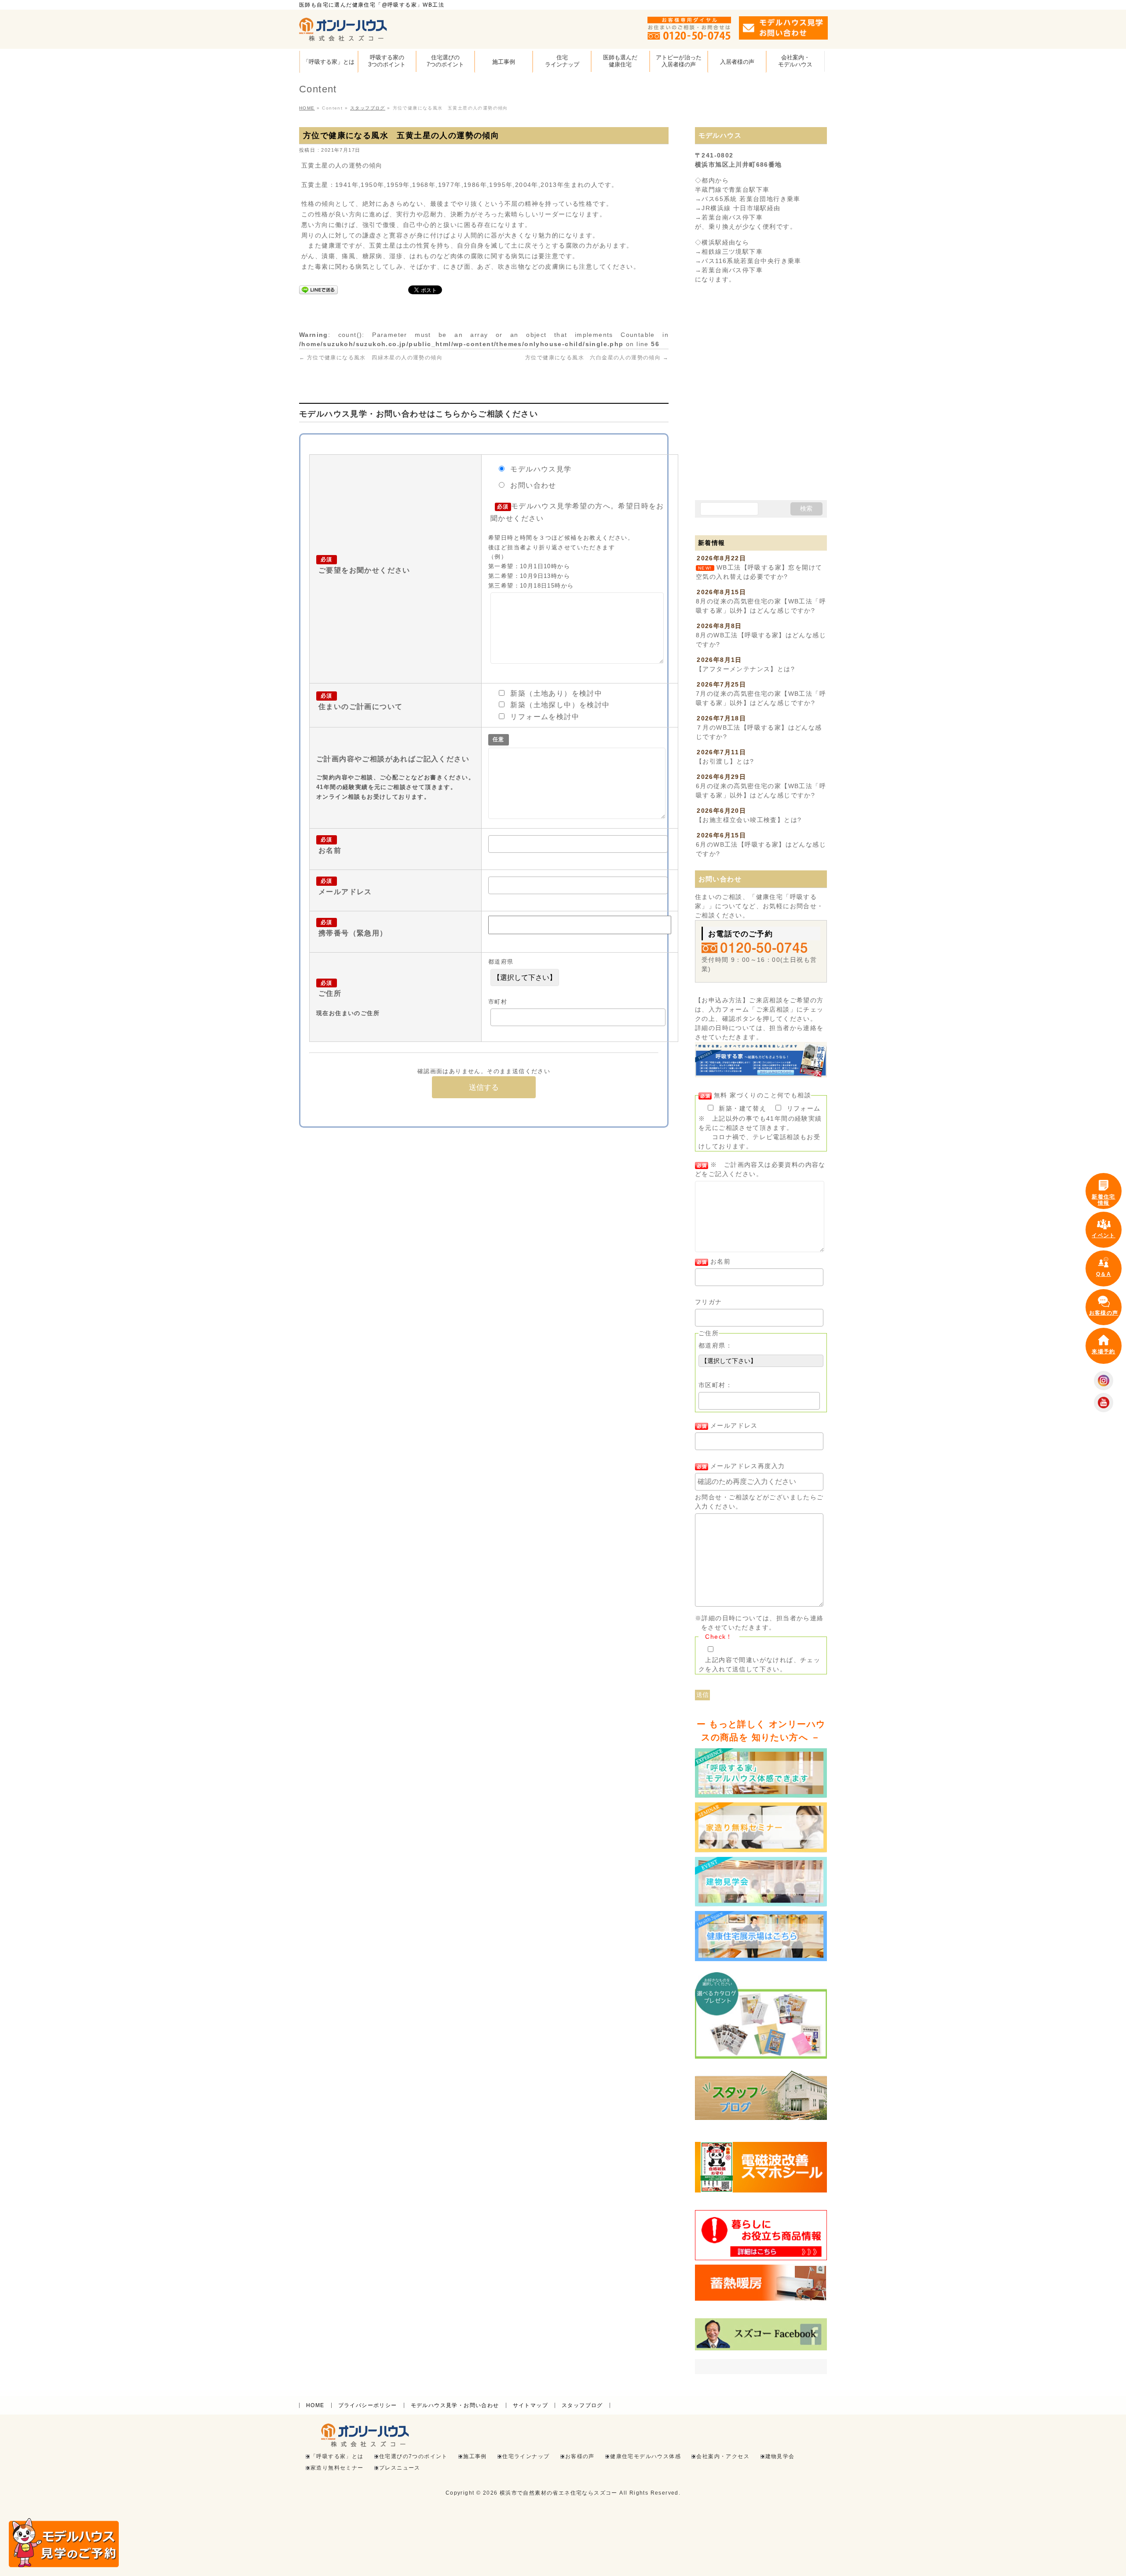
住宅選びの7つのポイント (413, 2457)
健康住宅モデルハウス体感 (645, 2457)
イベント (1104, 1235)
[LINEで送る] (318, 289)
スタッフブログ (582, 2405)
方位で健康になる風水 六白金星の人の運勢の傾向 (597, 358)
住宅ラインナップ (526, 2457)
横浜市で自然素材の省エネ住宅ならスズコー (559, 2493)
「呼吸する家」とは (337, 2457)
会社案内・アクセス (723, 2457)
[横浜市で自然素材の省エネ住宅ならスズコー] (343, 31)
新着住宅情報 (1104, 1200)
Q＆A (1104, 1274)
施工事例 (475, 2457)
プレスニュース (400, 2468)
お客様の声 (580, 2457)
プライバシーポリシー (368, 2405)
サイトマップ (530, 2405)
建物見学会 (780, 2457)
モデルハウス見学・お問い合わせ (455, 2405)
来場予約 (1104, 1352)
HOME (315, 2405)
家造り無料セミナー (337, 2468)
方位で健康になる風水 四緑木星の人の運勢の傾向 (371, 358)
